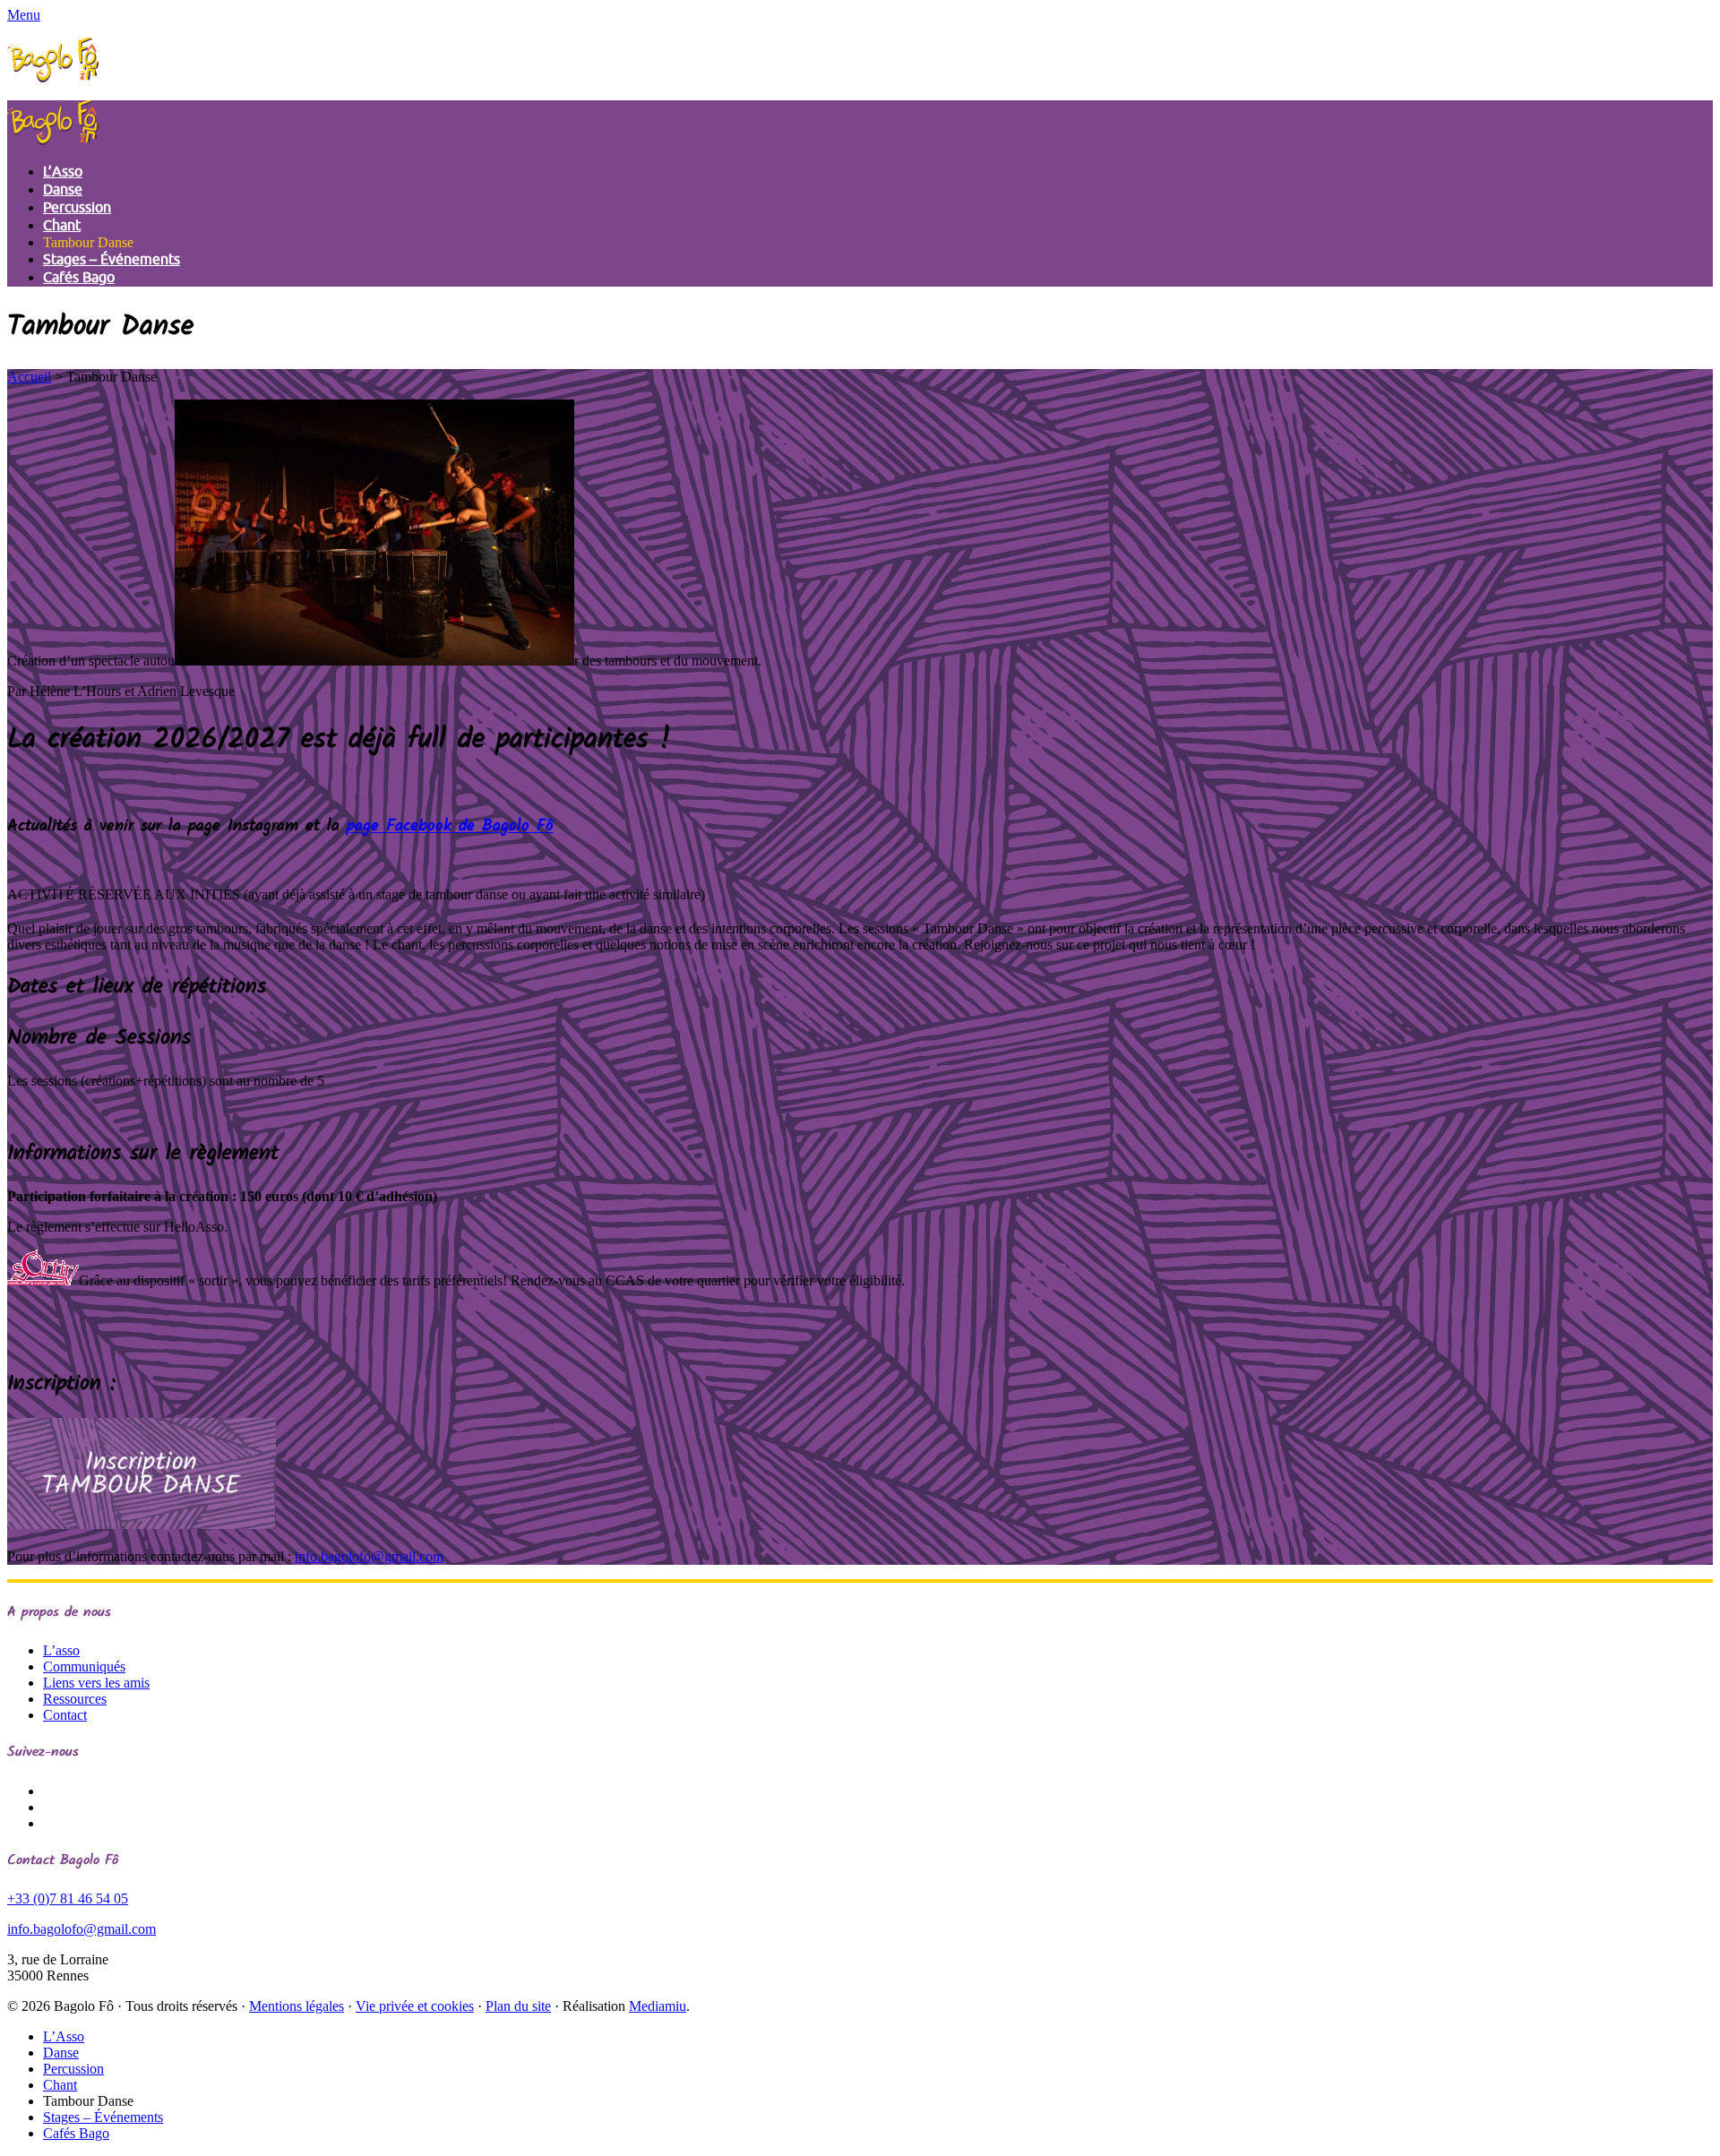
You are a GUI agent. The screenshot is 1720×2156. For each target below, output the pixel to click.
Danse (63, 190)
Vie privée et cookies (415, 2006)
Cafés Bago (79, 278)
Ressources (75, 1699)
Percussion (77, 208)
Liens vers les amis (96, 1683)
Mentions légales (297, 2006)
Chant (62, 226)
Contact (65, 1715)
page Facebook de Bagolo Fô (450, 827)
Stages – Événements (112, 260)
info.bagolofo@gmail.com (369, 1556)
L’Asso (63, 172)
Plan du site (518, 2006)
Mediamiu (658, 2006)
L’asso (61, 1650)
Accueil (29, 377)
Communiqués (84, 1666)
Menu (24, 15)
